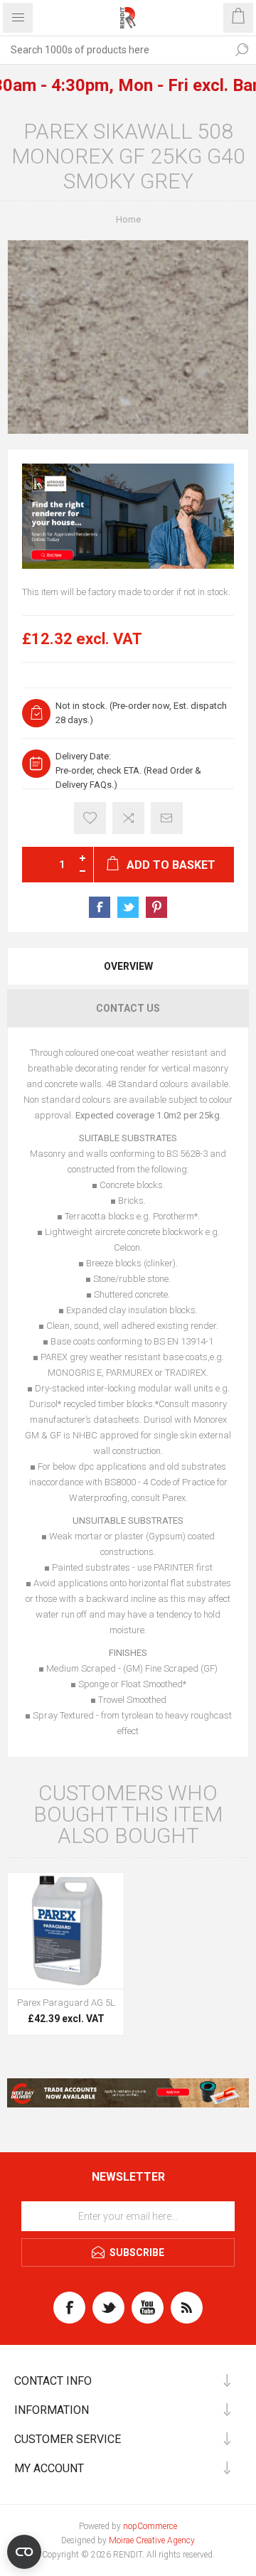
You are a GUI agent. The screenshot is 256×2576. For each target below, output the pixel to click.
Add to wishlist (90, 818)
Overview (128, 966)
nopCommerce (150, 2526)
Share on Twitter (128, 907)
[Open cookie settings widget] (24, 2552)
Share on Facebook (100, 907)
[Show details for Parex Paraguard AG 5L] (66, 1931)
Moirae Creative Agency (152, 2540)
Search (242, 50)
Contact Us (128, 1008)
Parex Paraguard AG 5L (66, 2003)
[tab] (128, 966)
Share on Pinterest (156, 907)
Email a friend (167, 818)
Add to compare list (128, 818)
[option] (128, 517)
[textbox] (114, 50)
